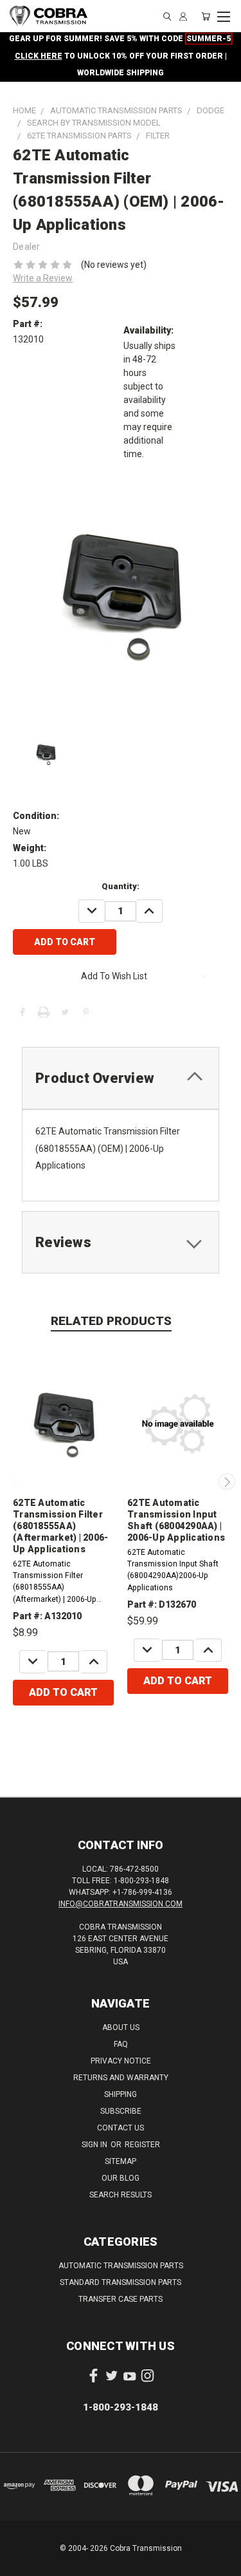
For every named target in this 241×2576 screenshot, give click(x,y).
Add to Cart (63, 1692)
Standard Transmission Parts (121, 2282)
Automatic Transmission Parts (121, 2266)
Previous (15, 1481)
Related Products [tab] (111, 1321)
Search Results (121, 2195)
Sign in (95, 2145)
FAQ (121, 2044)
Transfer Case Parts (121, 2299)
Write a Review (43, 278)
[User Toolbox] (183, 16)
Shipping (121, 2094)
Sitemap (121, 2161)
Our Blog (121, 2178)
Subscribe (121, 2111)
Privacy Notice (121, 2061)
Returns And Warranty (121, 2078)
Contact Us (121, 2128)
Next (227, 1481)
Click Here (39, 56)
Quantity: (121, 886)
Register (142, 2145)
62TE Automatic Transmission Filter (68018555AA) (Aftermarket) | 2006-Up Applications (60, 1526)
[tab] (121, 1078)
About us (121, 2027)
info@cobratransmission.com (121, 1904)
